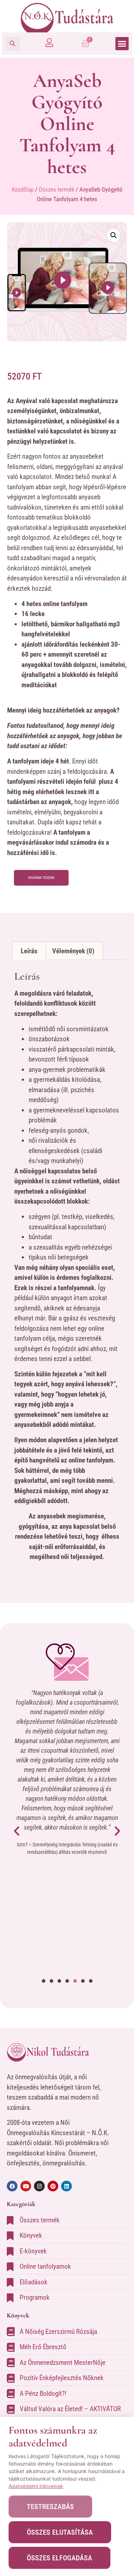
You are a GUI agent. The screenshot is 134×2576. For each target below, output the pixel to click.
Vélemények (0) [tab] (73, 951)
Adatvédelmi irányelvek (36, 2486)
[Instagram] (39, 2186)
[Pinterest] (53, 2186)
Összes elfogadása (59, 2558)
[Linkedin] (66, 2186)
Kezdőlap (23, 189)
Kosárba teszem (41, 878)
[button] (13, 43)
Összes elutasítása (60, 2532)
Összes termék (56, 189)
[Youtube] (26, 2186)
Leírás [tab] (29, 951)
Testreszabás (50, 2507)
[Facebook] (12, 2186)
